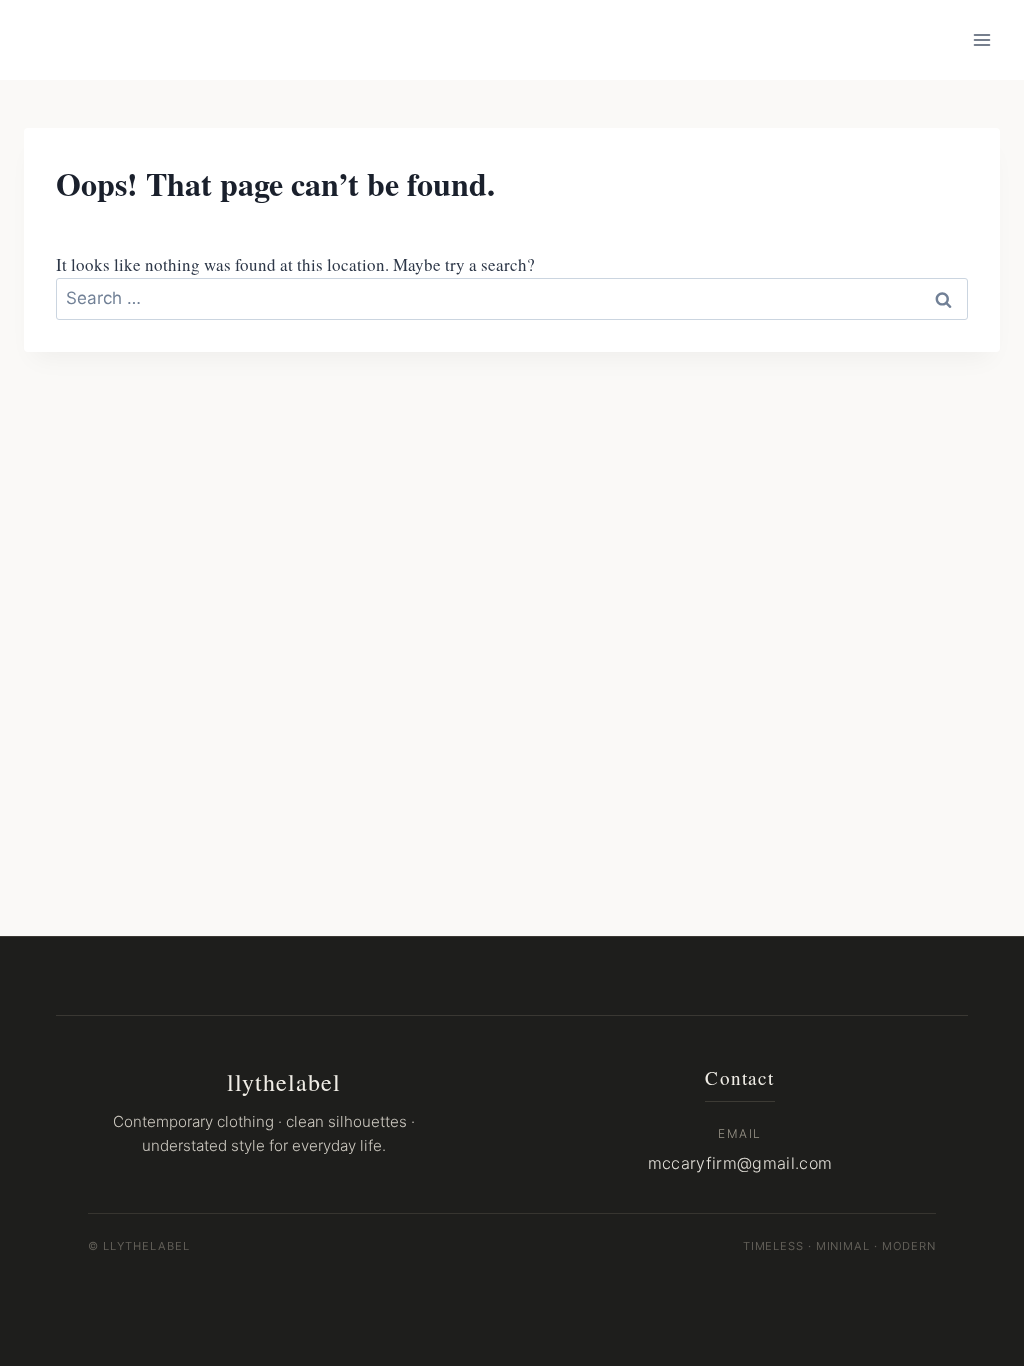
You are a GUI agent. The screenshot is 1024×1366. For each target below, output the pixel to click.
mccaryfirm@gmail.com (740, 1163)
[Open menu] (981, 39)
